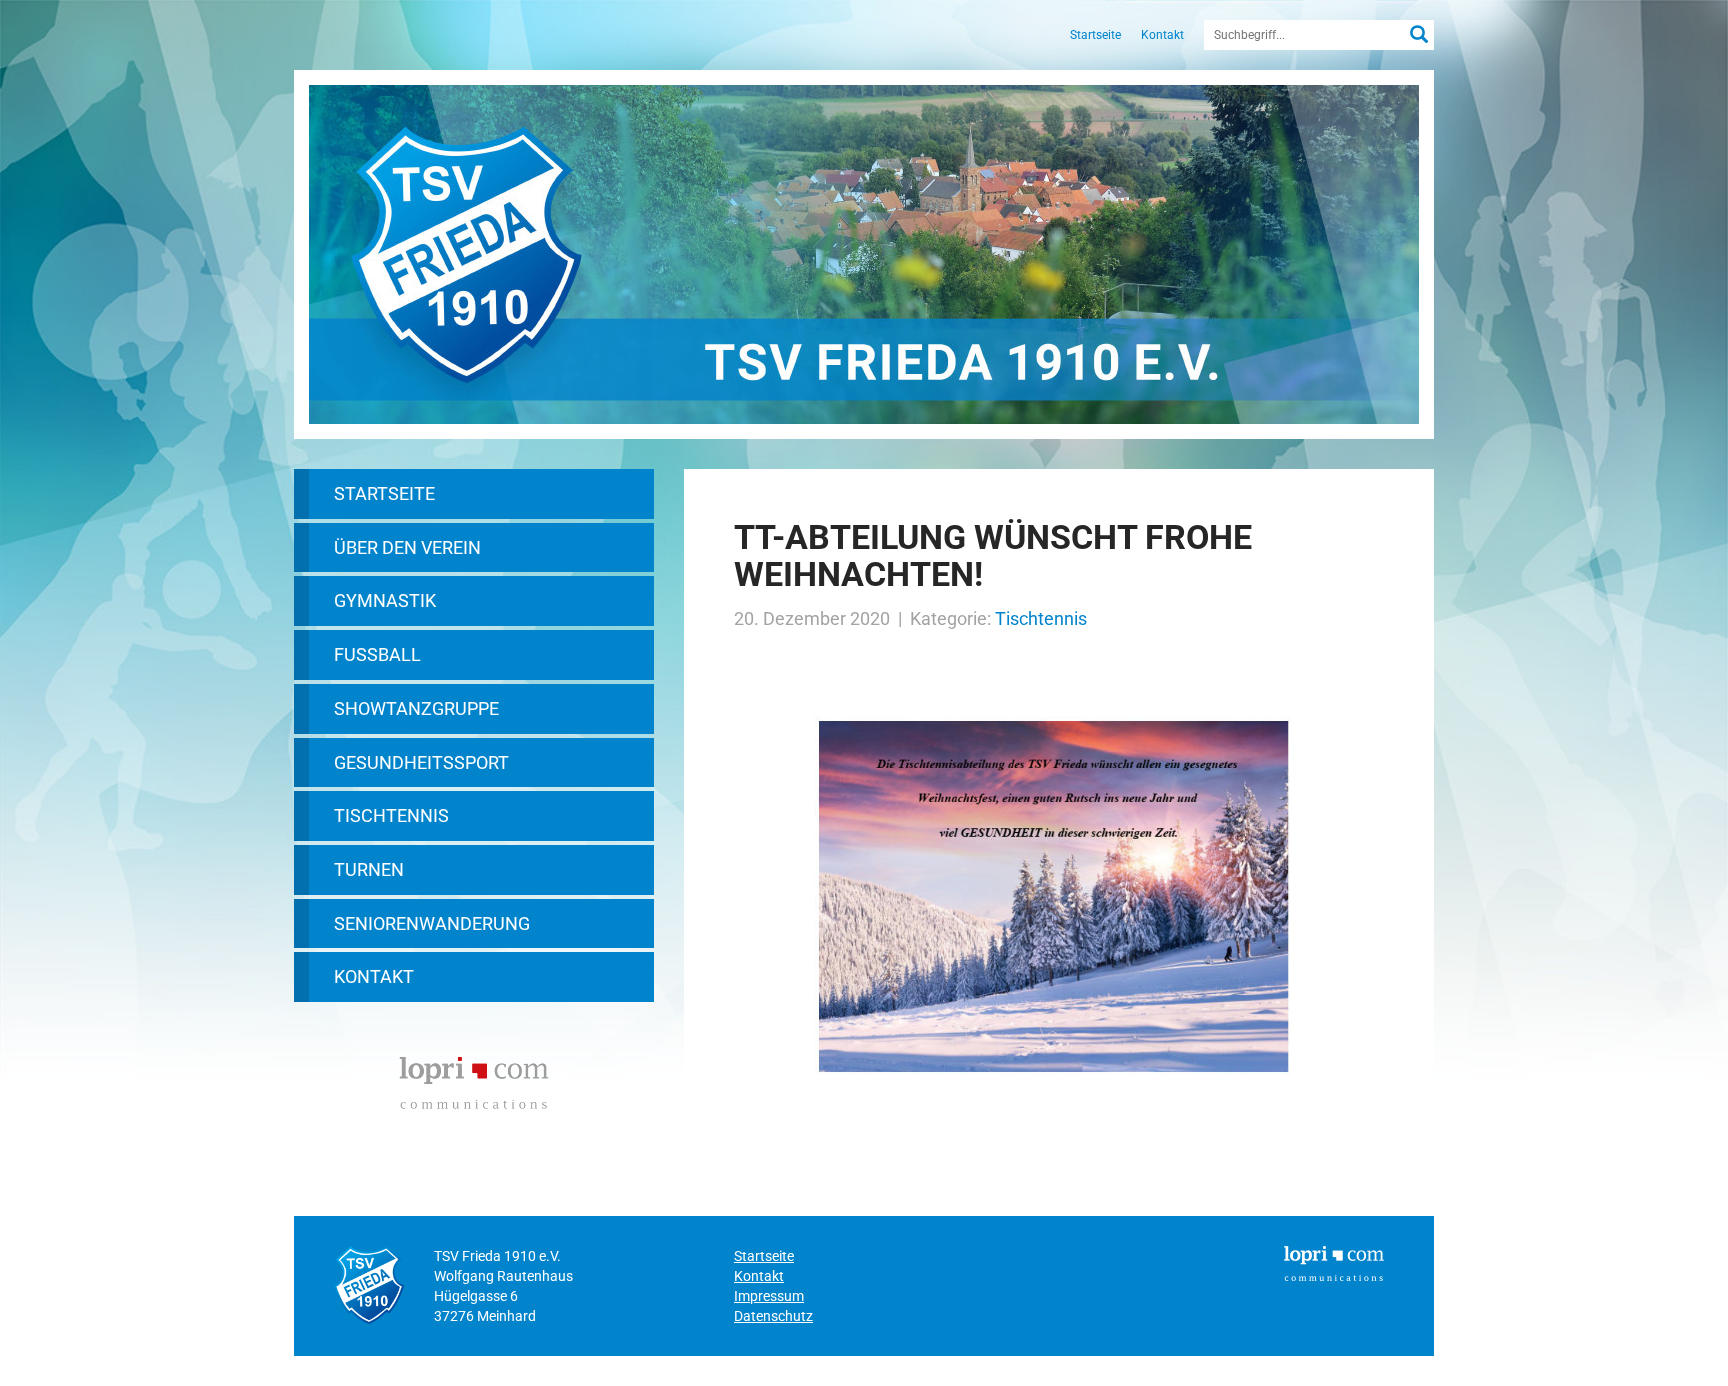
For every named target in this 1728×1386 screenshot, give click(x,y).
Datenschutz (773, 1316)
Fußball (377, 654)
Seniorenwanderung (432, 923)
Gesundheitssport (421, 762)
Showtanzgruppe (416, 708)
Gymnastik (385, 600)
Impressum (769, 1296)
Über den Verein (407, 547)
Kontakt (1162, 35)
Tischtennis (391, 815)
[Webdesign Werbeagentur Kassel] (474, 1080)
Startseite (1095, 35)
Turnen (369, 869)
